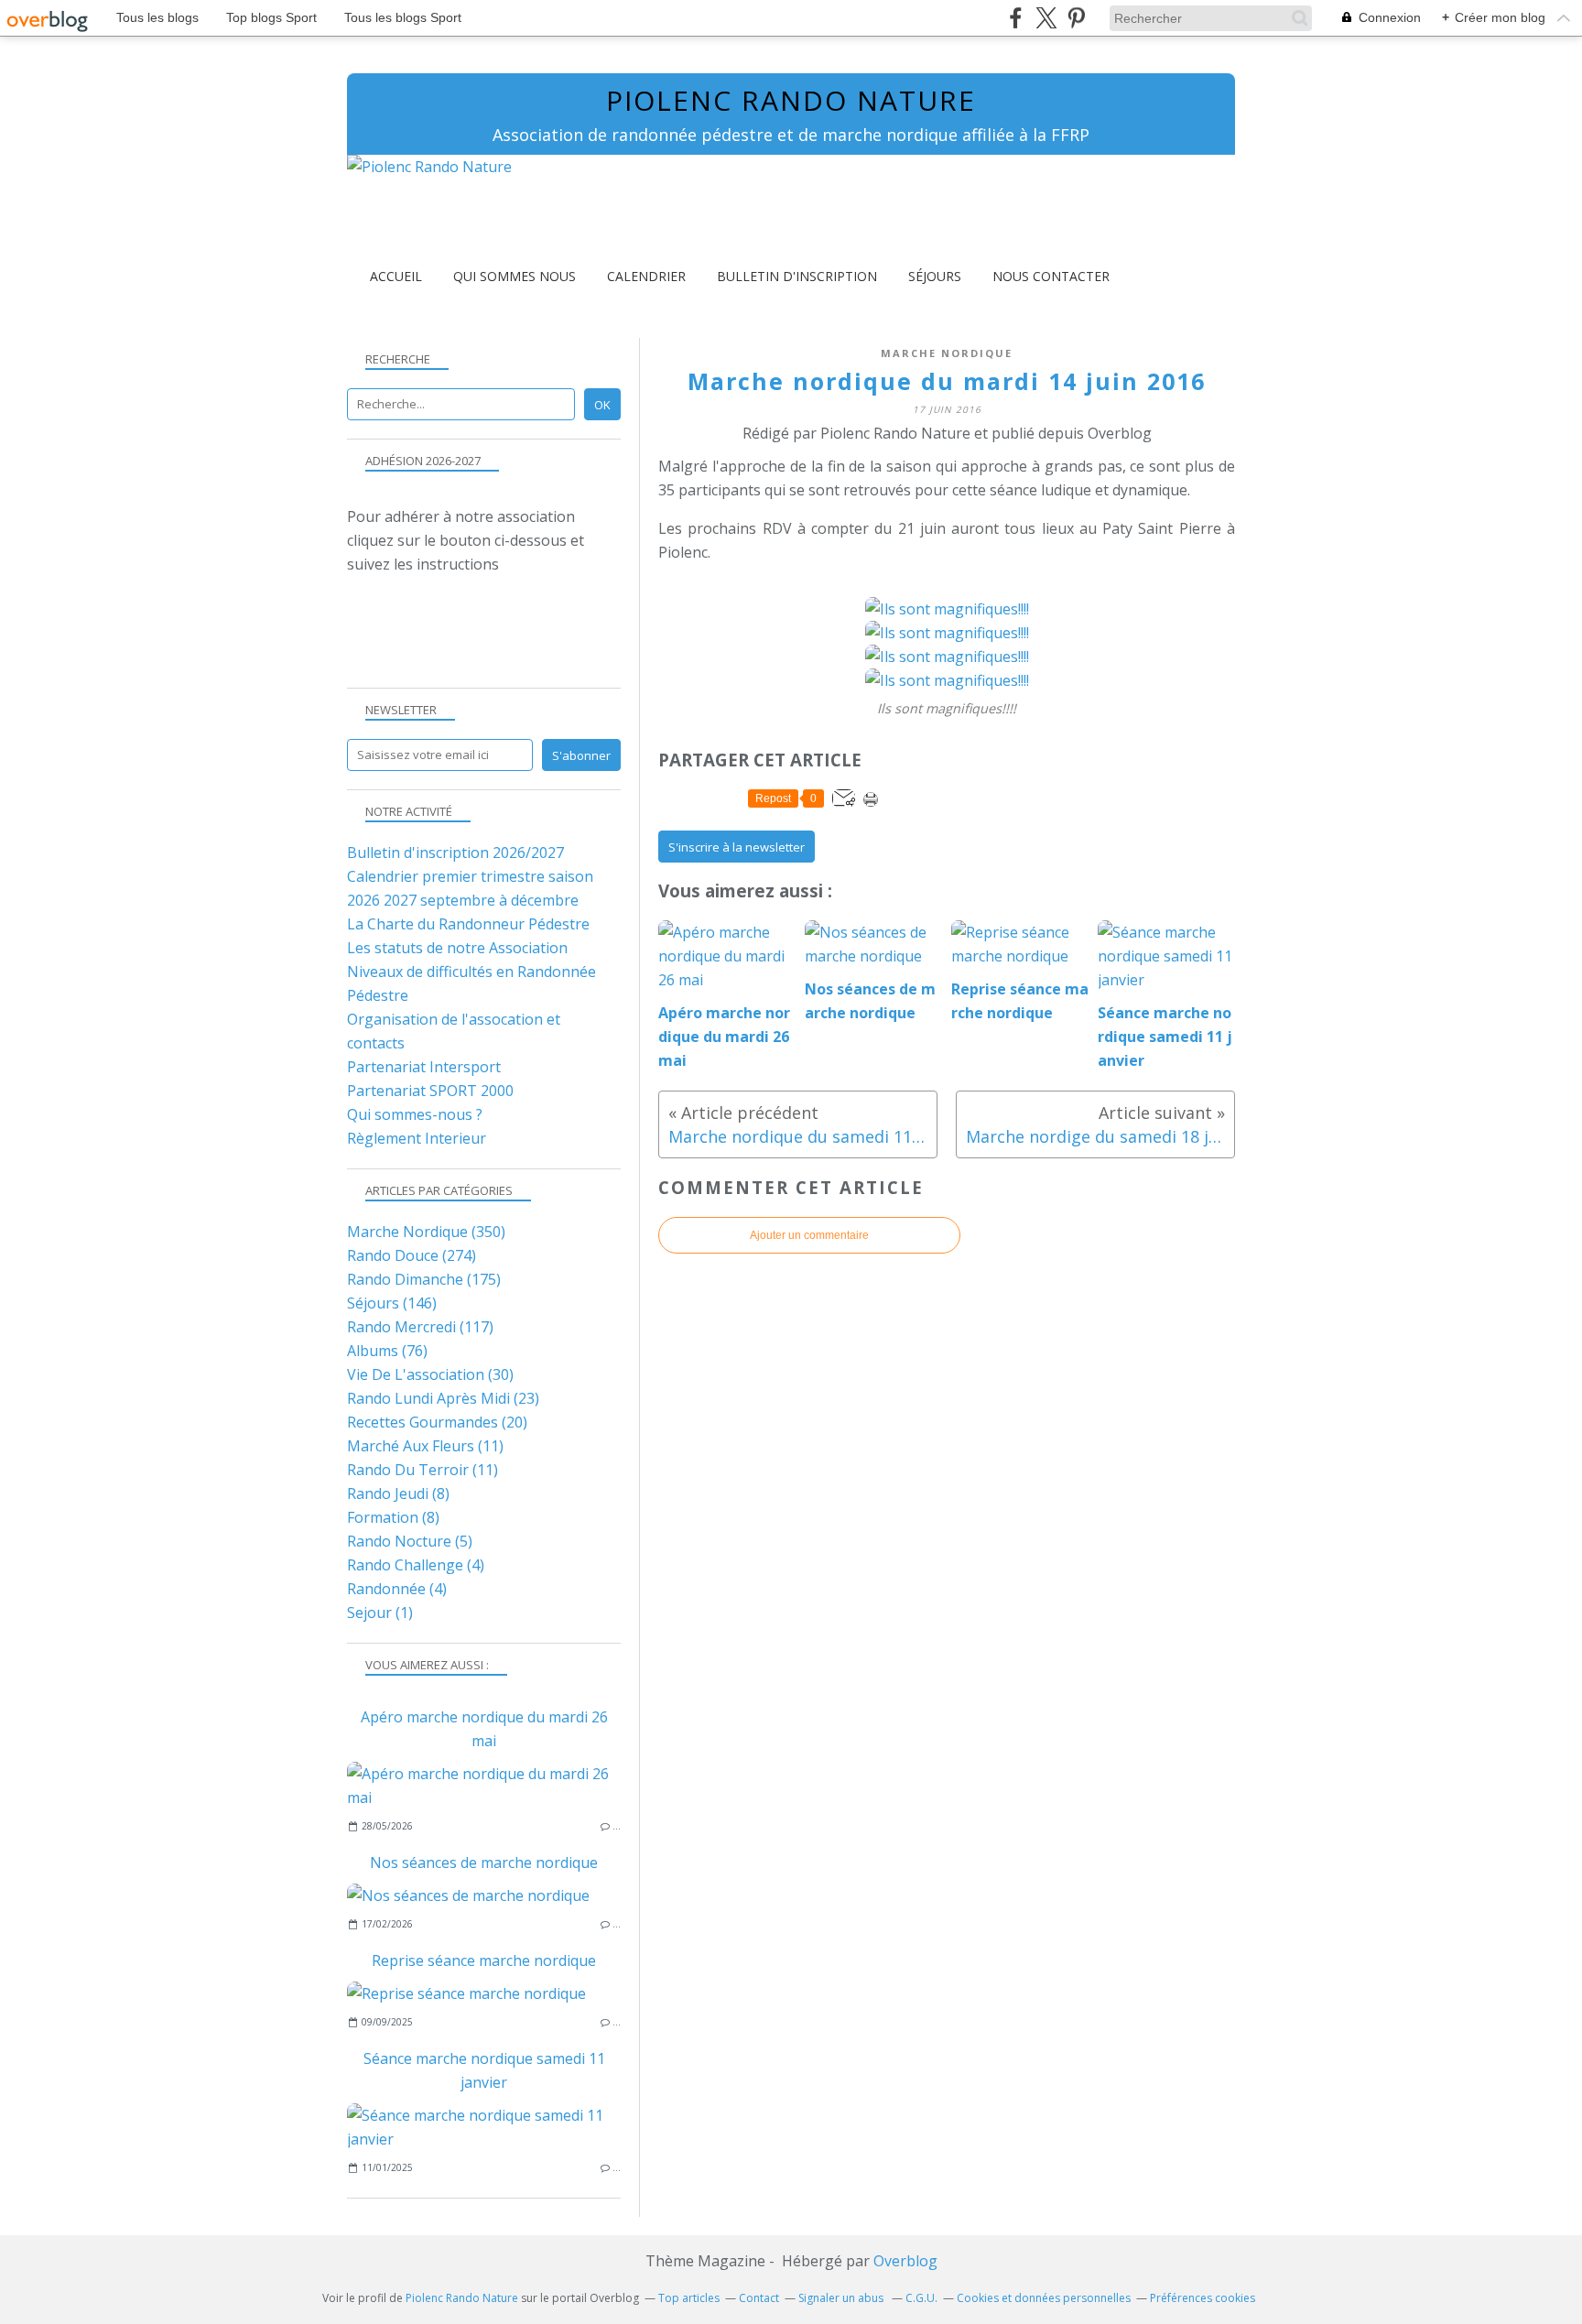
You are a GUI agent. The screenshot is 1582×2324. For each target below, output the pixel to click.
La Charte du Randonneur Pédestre (468, 924)
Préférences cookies (1203, 2298)
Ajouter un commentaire (809, 1235)
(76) (387, 1351)
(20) (437, 1422)
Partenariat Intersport (424, 1067)
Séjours (935, 276)
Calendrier (646, 276)
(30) (430, 1374)
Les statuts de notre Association (457, 948)
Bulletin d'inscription (797, 276)
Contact (759, 2298)
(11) (425, 1446)
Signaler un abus (842, 2298)
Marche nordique (947, 353)
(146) (392, 1303)
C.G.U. (921, 2298)
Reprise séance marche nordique (484, 1960)
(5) (410, 1541)
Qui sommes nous (515, 276)
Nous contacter (1051, 276)
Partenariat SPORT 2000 (430, 1091)
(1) (380, 1613)
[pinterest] (1076, 18)
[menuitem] (396, 276)
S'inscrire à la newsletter (737, 847)
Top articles (689, 2298)
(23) (443, 1398)
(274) (412, 1255)
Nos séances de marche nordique (484, 1862)
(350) (426, 1232)
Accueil (396, 276)
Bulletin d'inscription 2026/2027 (455, 852)
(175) (424, 1279)
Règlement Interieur (417, 1138)
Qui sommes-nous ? (415, 1114)
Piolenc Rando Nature (791, 100)
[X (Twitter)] (1046, 18)
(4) (416, 1565)
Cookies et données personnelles (1044, 2298)
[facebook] (1016, 18)
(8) (398, 1493)
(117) (420, 1327)
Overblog (905, 2261)
